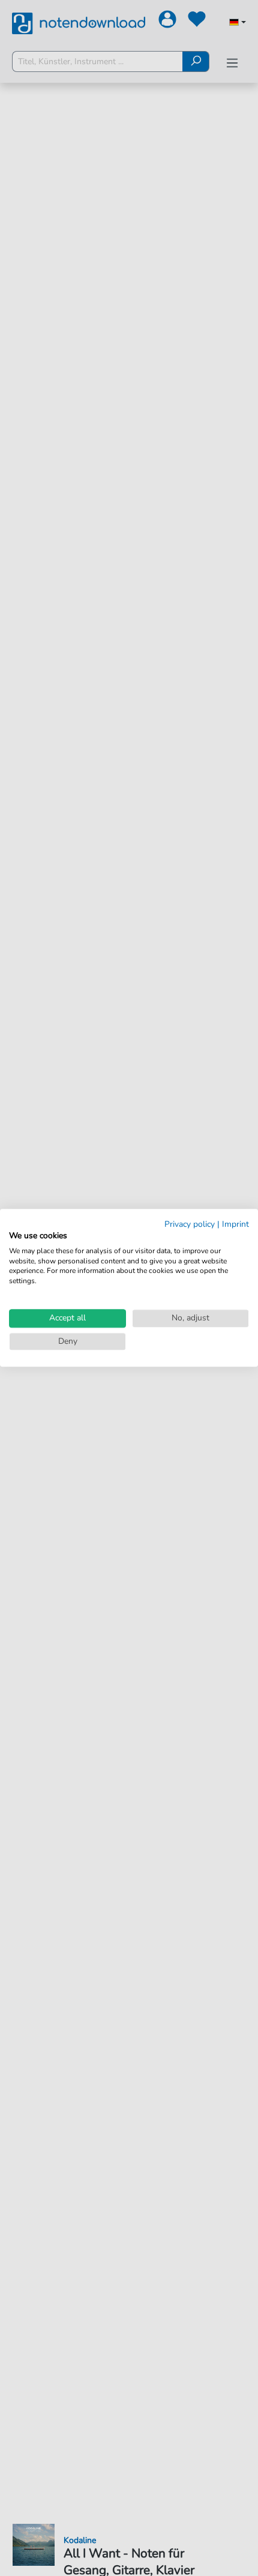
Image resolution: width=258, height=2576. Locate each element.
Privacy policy (190, 1224)
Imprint (235, 1224)
